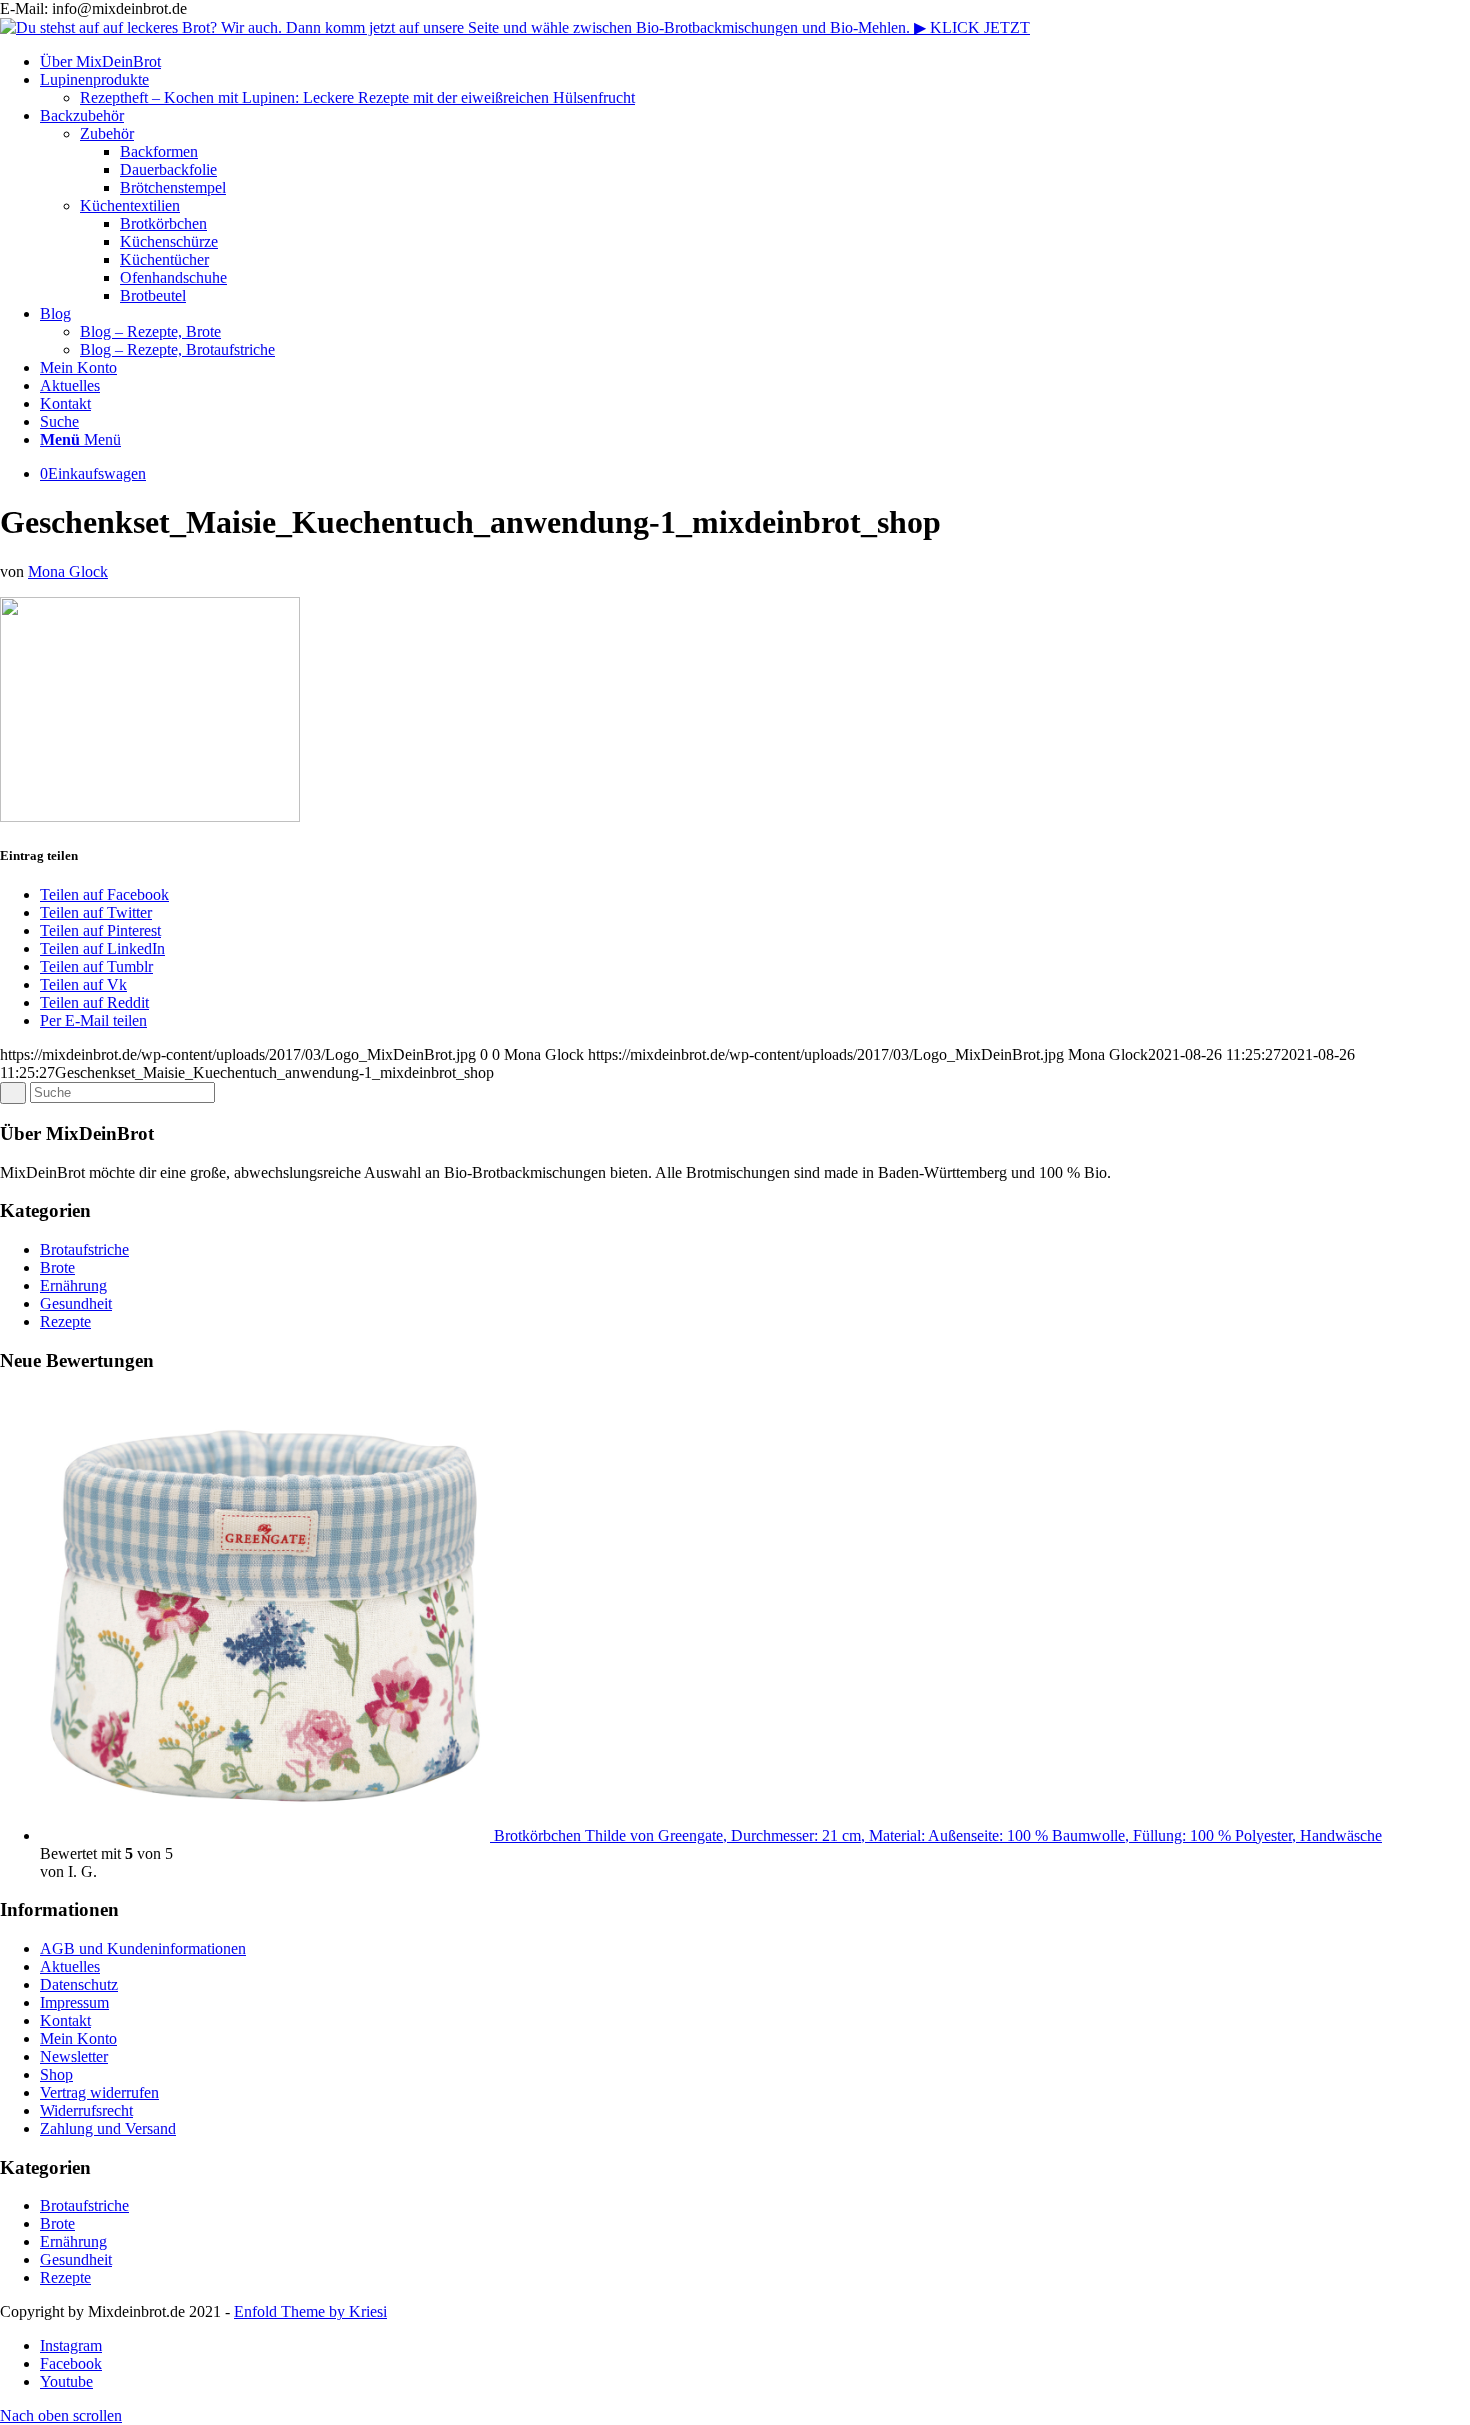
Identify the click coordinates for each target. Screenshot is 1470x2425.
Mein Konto (78, 2038)
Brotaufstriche (84, 1249)
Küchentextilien (130, 205)
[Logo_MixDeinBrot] (515, 27)
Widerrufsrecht (86, 2110)
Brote (57, 1267)
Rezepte (65, 1321)
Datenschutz (79, 1984)
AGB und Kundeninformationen (143, 1948)
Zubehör (107, 133)
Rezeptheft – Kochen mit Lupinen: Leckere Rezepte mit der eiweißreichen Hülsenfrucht (357, 97)
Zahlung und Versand (108, 2128)
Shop (56, 2074)
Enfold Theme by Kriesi (310, 2311)
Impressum (74, 2002)
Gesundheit (76, 1303)
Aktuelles (70, 1966)
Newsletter (74, 2056)
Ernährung (73, 1285)
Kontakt (65, 2020)
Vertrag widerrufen (99, 2092)
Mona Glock (68, 571)
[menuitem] (755, 62)
